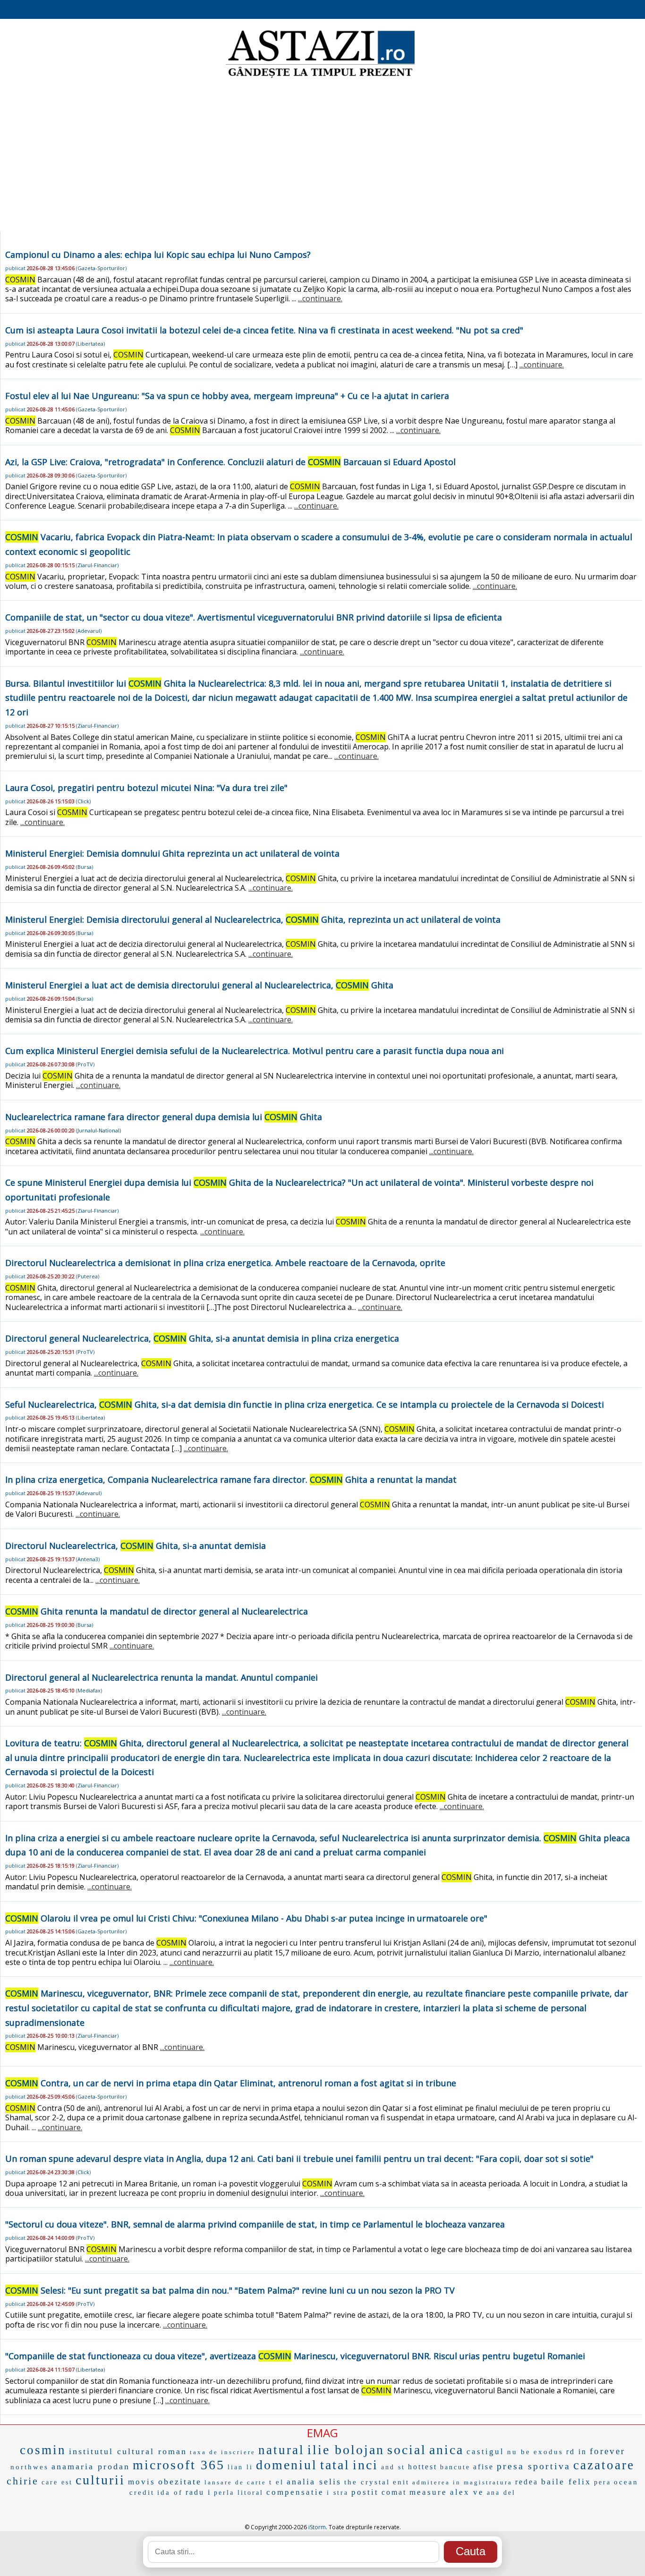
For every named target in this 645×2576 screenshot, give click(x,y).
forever (607, 2451)
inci (365, 2465)
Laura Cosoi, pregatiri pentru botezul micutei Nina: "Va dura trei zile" (146, 788)
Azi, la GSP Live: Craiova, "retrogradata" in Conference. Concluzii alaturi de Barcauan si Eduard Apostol (230, 462)
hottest (423, 2467)
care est (57, 2482)
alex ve (467, 2492)
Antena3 (88, 1559)
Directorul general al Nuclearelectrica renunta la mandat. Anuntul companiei (161, 1677)
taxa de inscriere (223, 2452)
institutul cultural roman (128, 2451)
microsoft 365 (179, 2465)
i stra (338, 2493)
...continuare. (320, 298)
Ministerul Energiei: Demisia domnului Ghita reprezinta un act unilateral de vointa (172, 853)
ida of (170, 2492)
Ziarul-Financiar (97, 565)
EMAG (322, 2433)
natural (281, 2450)
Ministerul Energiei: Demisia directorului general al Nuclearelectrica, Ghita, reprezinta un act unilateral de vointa (253, 919)
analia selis (314, 2482)
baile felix (566, 2482)
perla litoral (239, 2493)
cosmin (43, 2450)
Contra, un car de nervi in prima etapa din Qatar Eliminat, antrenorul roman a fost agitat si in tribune (231, 2083)
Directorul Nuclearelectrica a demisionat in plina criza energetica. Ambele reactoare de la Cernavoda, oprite (225, 1263)
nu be (519, 2452)
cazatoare (604, 2465)
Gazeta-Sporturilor (101, 268)
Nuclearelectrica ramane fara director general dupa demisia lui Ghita (164, 1117)
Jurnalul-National (98, 1130)
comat (394, 2492)
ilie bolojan (346, 2450)
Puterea (88, 1276)
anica (446, 2450)
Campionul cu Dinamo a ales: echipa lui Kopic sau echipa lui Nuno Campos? (158, 255)
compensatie (295, 2492)
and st (393, 2467)
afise (484, 2467)
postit (365, 2492)
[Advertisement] (322, 156)
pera (603, 2482)
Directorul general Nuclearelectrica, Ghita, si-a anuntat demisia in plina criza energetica (202, 1338)
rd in (577, 2452)
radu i (198, 2492)
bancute (455, 2467)
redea (527, 2482)
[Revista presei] (320, 77)
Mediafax (89, 1690)
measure (428, 2492)
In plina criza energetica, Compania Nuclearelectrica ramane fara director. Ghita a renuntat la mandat (231, 1479)
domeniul (287, 2465)
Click (83, 801)
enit (401, 2482)
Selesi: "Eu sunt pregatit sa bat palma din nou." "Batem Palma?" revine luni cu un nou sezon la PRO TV (230, 2290)
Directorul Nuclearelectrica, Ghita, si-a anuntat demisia (136, 1546)
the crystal (367, 2482)
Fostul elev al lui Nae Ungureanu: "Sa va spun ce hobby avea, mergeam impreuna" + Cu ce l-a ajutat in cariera (227, 396)
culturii (100, 2480)
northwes (30, 2467)
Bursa (85, 867)
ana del (501, 2493)
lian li (240, 2467)
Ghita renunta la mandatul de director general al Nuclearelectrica (157, 1611)
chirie (23, 2481)
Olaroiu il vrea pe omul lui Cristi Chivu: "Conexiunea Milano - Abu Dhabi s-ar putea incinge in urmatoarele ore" (246, 1918)
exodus (548, 2452)
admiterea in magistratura (462, 2482)
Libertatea (90, 344)
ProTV (85, 1064)
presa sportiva (534, 2466)
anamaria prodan (91, 2466)
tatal (335, 2465)
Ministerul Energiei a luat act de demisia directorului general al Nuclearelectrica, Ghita (199, 985)
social (407, 2450)
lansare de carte (235, 2482)
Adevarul (89, 631)
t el (276, 2482)
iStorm (317, 2527)
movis (142, 2482)
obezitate (180, 2482)
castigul (485, 2452)
